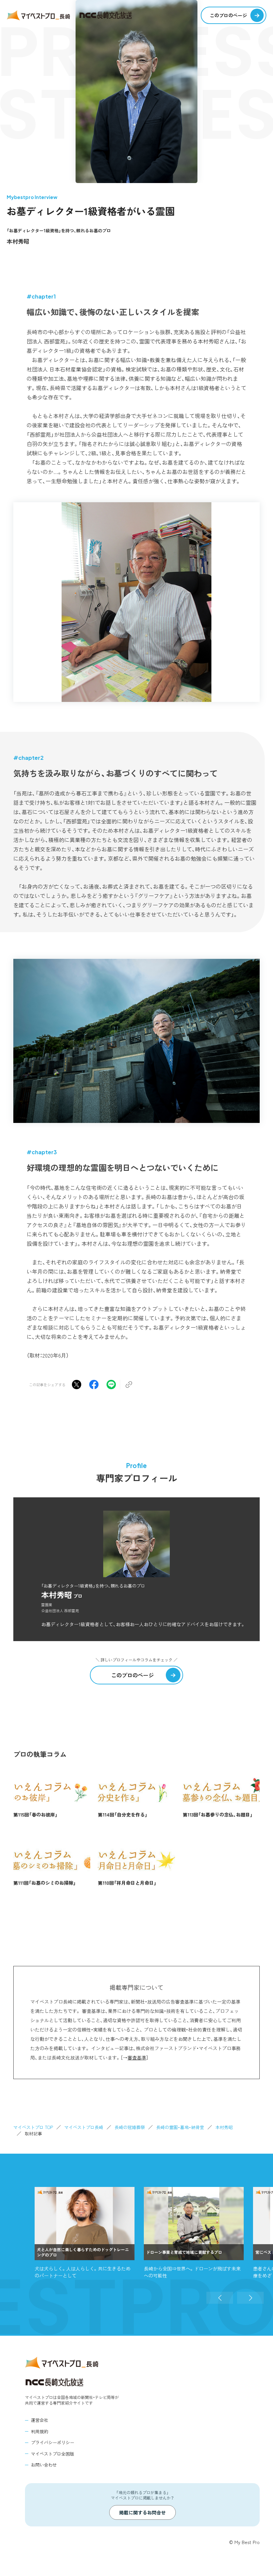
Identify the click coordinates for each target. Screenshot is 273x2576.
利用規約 (40, 2431)
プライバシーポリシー (53, 2442)
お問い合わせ (44, 2465)
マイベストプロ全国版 (53, 2454)
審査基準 (137, 2057)
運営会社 (40, 2420)
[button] (220, 2298)
